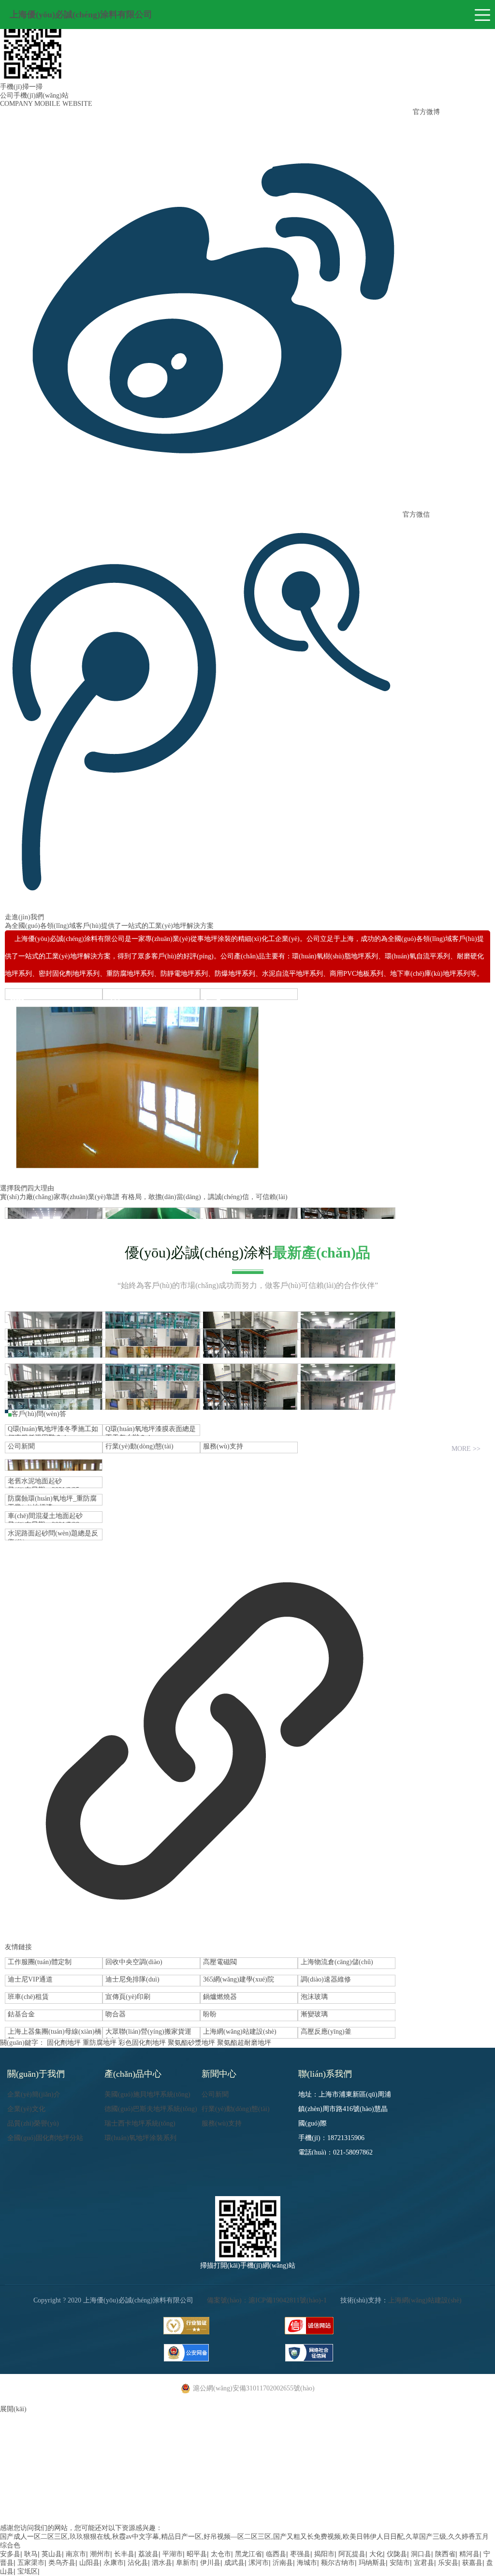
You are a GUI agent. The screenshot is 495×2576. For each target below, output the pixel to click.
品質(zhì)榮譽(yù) (33, 2123)
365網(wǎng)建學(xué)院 (239, 1979)
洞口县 (421, 2554)
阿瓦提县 (352, 2554)
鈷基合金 (21, 2014)
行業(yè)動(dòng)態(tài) (139, 1446)
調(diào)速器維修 (326, 1979)
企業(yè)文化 (26, 2109)
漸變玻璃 (314, 2014)
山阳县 (89, 2563)
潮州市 (100, 2554)
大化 (376, 2554)
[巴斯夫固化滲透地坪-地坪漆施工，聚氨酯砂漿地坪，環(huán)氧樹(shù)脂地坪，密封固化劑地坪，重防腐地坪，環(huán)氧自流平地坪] (54, 1387)
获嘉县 (472, 2563)
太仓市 (221, 2554)
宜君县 (424, 2563)
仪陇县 (397, 2554)
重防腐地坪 (100, 2043)
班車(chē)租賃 (28, 1997)
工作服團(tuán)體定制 (40, 1962)
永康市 (114, 2563)
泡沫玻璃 (314, 1997)
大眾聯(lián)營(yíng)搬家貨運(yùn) (148, 2033)
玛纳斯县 (372, 2563)
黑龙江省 (248, 2554)
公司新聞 (21, 1446)
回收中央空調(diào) (134, 1962)
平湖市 (173, 2554)
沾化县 (138, 2563)
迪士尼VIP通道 (30, 1979)
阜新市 (186, 2563)
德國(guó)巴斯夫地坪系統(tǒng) (151, 2109)
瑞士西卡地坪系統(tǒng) (140, 2123)
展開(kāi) (13, 2409)
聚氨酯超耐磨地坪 (244, 2043)
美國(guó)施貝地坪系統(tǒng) (147, 2094)
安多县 (10, 2554)
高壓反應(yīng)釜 (326, 2032)
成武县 (234, 2563)
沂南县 (283, 2563)
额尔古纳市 (338, 2563)
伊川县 (210, 2563)
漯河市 (259, 2563)
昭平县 (197, 2554)
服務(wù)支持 (223, 1446)
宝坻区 (28, 2571)
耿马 (31, 2554)
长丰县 (124, 2554)
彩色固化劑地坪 (142, 2043)
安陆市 (400, 2563)
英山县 (52, 2554)
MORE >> (466, 1449)
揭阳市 (324, 2554)
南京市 (76, 2554)
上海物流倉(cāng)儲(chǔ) (337, 1962)
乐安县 (448, 2563)
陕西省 (445, 2554)
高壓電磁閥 (220, 1962)
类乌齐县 (62, 2563)
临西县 (276, 2554)
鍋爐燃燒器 (220, 1997)
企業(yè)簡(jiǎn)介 (34, 2094)
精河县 (469, 2554)
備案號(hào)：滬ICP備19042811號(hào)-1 (267, 2300)
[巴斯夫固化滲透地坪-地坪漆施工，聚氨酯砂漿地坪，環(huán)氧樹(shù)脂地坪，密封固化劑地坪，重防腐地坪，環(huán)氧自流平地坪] (54, 1334)
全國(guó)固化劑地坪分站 (45, 2138)
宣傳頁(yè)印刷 (128, 1997)
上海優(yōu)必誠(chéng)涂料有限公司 (81, 14)
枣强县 (300, 2554)
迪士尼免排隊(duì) (132, 1979)
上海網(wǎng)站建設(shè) (240, 2032)
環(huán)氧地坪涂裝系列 (140, 2138)
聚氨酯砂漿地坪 (191, 2043)
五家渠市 (31, 2563)
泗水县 (162, 2563)
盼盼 (210, 2014)
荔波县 (148, 2554)
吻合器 (116, 2014)
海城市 (307, 2563)
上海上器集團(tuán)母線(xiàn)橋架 (55, 2033)
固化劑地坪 (64, 2043)
